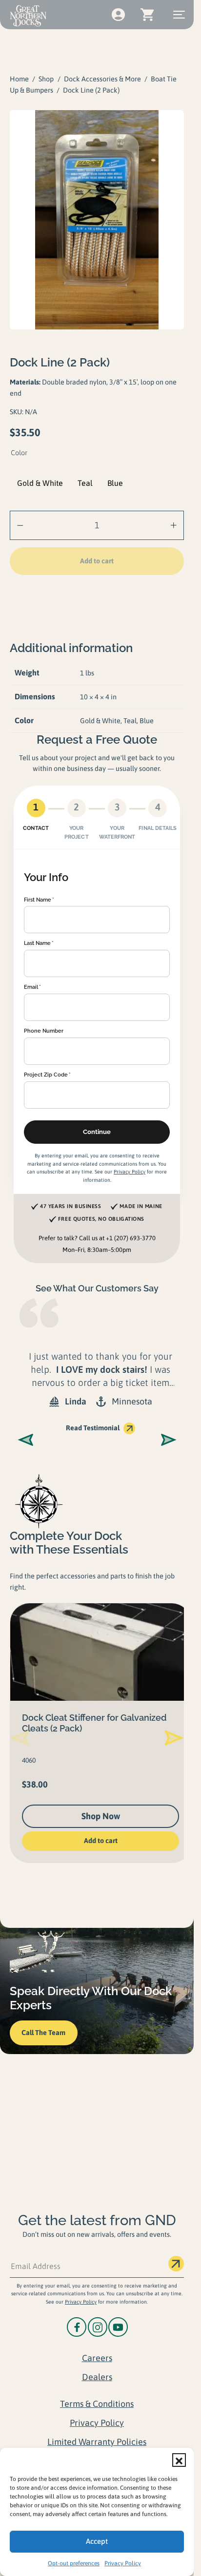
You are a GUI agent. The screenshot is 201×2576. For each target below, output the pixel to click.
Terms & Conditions (97, 2404)
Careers (97, 2358)
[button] (179, 2460)
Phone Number (44, 1031)
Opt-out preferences (74, 2563)
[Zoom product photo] (97, 220)
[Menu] (179, 15)
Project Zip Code (46, 1075)
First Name (38, 900)
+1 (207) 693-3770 (131, 1238)
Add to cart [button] (97, 1841)
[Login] (118, 15)
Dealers (97, 2377)
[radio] (40, 483)
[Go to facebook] (77, 2327)
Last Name (37, 943)
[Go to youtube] (118, 2327)
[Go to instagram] (98, 2327)
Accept (97, 2541)
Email (31, 987)
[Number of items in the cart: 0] (147, 15)
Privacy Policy (123, 2563)
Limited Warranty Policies (97, 2442)
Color (19, 453)
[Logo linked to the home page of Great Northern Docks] (28, 16)
